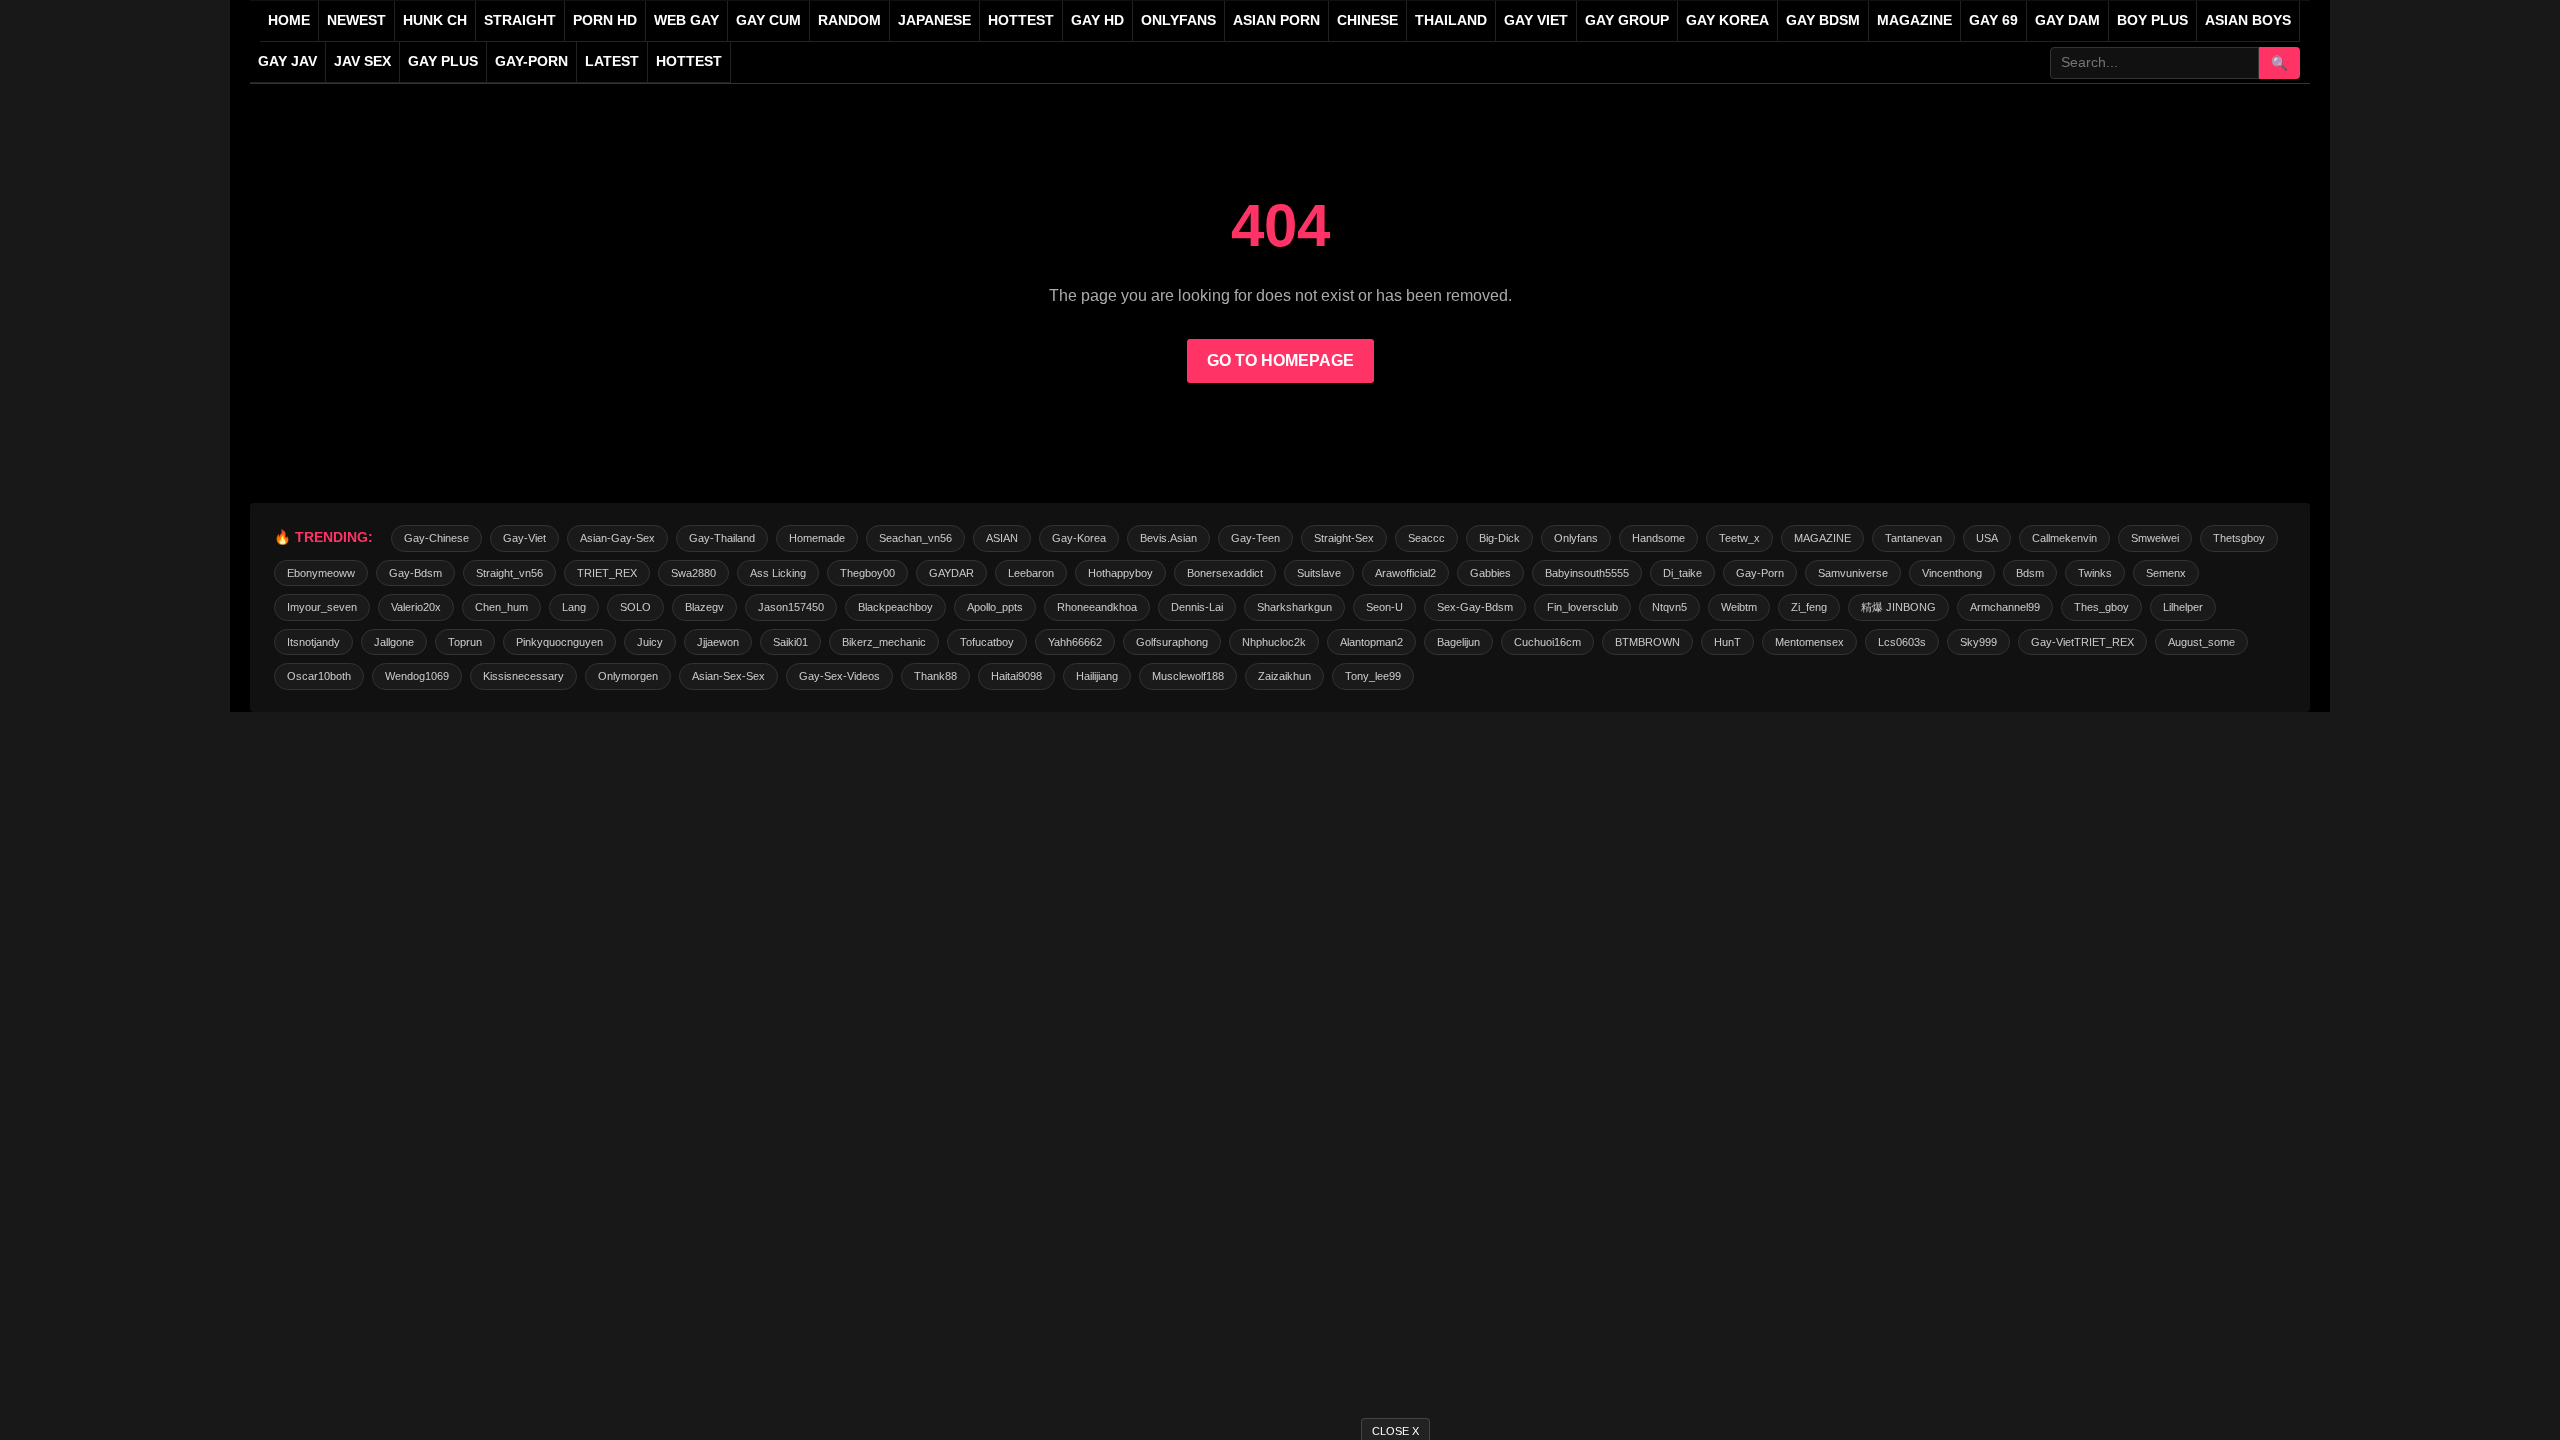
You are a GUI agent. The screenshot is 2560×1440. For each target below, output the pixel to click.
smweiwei (2155, 538)
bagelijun (1458, 642)
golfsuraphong (1172, 642)
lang (574, 607)
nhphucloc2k (1274, 642)
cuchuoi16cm (1547, 642)
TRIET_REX (607, 573)
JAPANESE (934, 20)
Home (289, 20)
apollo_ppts (995, 607)
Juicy (650, 642)
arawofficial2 (1405, 573)
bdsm (2030, 573)
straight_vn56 (509, 573)
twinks (2095, 573)
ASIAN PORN (1276, 20)
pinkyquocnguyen (559, 642)
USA (1987, 538)
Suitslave (1319, 573)
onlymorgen (628, 676)
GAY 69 (1993, 20)
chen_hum (501, 607)
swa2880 (693, 573)
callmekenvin (2064, 538)
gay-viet (524, 538)
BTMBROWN (1647, 642)
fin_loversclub (1582, 607)
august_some (2201, 642)
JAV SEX (362, 61)
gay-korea (1079, 538)
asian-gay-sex (617, 538)
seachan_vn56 (915, 538)
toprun (465, 642)
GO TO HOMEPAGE (1280, 360)
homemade (817, 538)
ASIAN (1002, 538)
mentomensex (1809, 642)
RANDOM (849, 20)
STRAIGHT (520, 20)
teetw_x (1739, 538)
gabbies (1490, 573)
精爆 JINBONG (1898, 607)
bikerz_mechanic (884, 642)
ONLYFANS (1178, 20)
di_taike (1682, 573)
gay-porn (531, 61)
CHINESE (1367, 20)
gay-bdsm (415, 573)
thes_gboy (2101, 607)
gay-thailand (722, 538)
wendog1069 (417, 676)
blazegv (704, 607)
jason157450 (791, 607)
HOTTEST (1021, 20)
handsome (1658, 538)
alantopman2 (1371, 642)
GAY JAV (287, 61)
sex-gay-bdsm (1475, 607)
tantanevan (1913, 538)
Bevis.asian (1168, 538)
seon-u (1384, 607)
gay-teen (1255, 538)
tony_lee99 (1373, 676)
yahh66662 (1075, 642)
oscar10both (319, 676)
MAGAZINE (1914, 20)
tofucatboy (987, 642)
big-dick (1499, 538)
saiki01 (790, 642)
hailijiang (1097, 676)
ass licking (778, 573)
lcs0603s (1902, 642)
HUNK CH (435, 20)
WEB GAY (686, 20)
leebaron (1031, 573)
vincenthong (1952, 573)
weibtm (1739, 607)
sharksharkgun (1294, 607)
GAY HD (1097, 20)
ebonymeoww (321, 573)
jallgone (394, 642)
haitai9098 (1016, 676)
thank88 (935, 676)
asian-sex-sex (728, 676)
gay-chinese (436, 538)
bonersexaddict (1225, 573)
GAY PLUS (443, 61)
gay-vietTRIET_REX (2082, 642)
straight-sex (1344, 538)
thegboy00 (867, 573)
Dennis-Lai (1197, 607)
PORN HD (605, 20)
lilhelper (2183, 607)
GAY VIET (1536, 20)
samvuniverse (1853, 573)
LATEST (612, 61)
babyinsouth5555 (1587, 573)
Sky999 (1978, 642)
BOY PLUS (2152, 20)
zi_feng (1809, 607)
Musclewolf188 (1188, 676)
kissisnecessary (523, 676)
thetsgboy (2239, 538)
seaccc (1426, 538)
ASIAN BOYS (2248, 20)
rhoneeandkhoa (1097, 607)
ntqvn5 (1669, 607)
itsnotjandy (313, 642)
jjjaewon (718, 642)
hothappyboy (1120, 573)
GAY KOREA (1727, 20)
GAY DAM (2067, 20)
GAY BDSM (1823, 20)
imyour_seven (322, 607)
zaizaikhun (1284, 676)
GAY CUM (768, 20)
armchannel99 (2005, 607)
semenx (2166, 573)
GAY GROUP (1627, 20)
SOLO (635, 607)
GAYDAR (951, 573)
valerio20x (416, 607)
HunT (1727, 642)
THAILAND (1451, 20)
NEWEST (356, 20)
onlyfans (1576, 538)
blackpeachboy (895, 607)
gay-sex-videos (839, 676)
